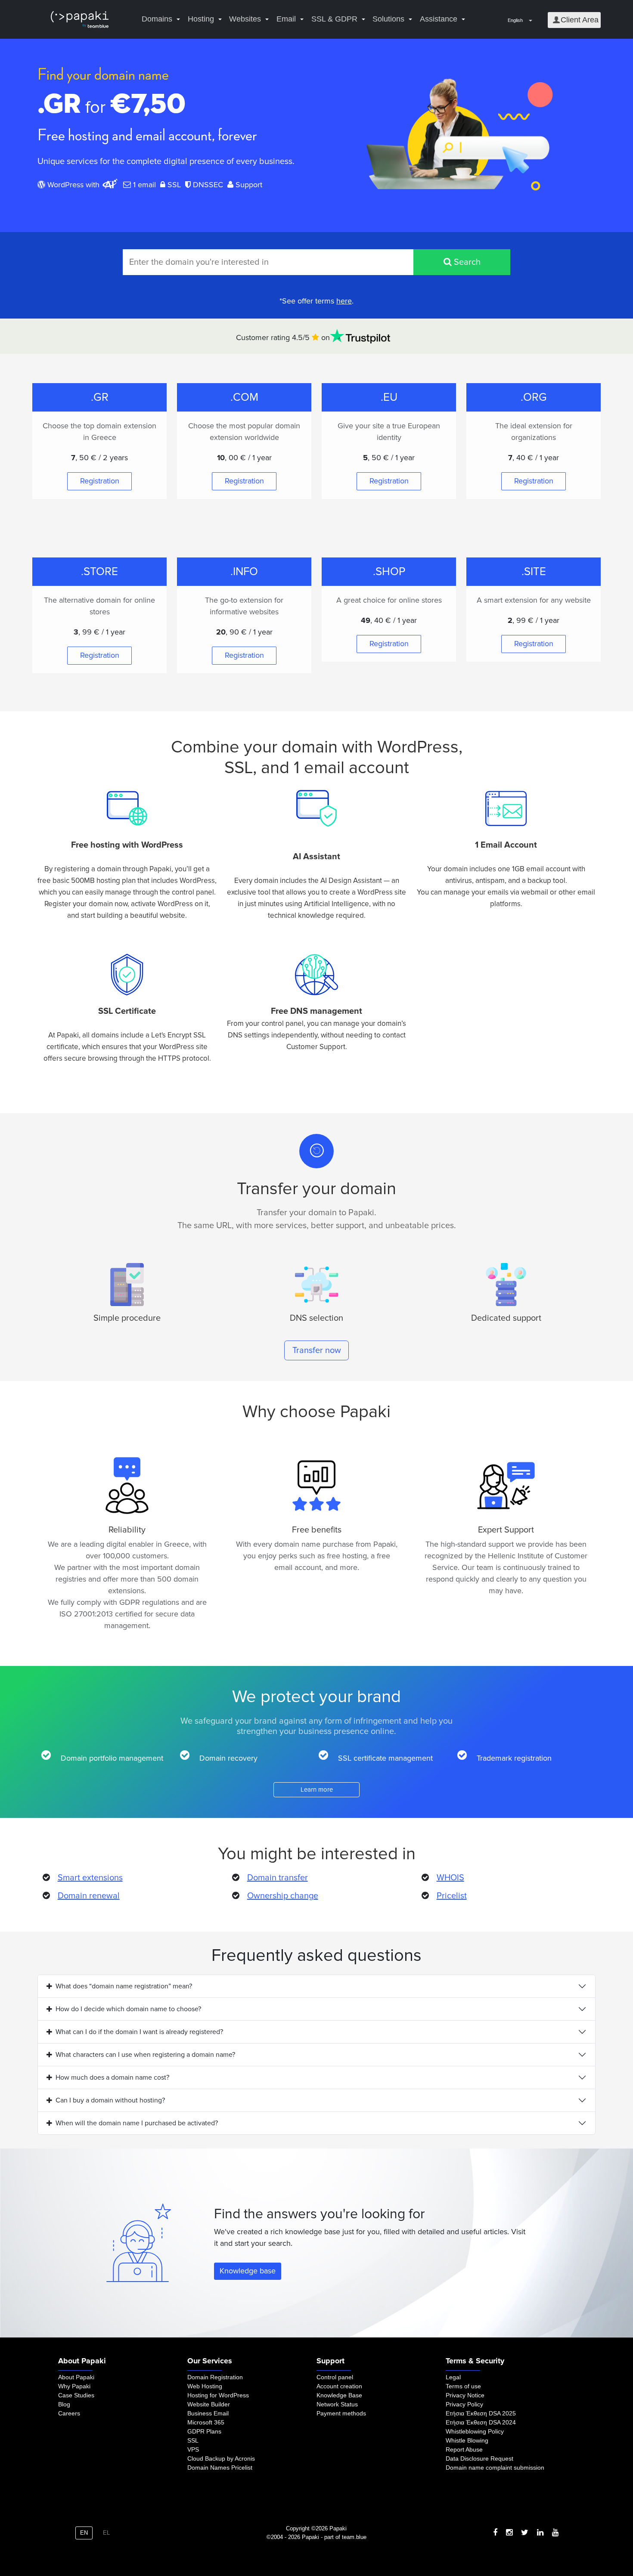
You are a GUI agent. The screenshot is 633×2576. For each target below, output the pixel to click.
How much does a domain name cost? (112, 2078)
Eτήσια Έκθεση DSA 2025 (481, 2413)
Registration (100, 481)
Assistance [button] (439, 19)
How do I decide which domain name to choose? (128, 2009)
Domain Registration (215, 2377)
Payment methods (341, 2413)
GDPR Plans (204, 2431)
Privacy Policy (464, 2404)
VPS (193, 2449)
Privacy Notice (465, 2395)
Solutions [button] (388, 19)
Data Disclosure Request (479, 2458)
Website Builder (209, 2404)
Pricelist (452, 1896)
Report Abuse (464, 2449)
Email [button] (286, 19)
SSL (193, 2440)
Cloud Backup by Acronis (221, 2458)
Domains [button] (157, 19)
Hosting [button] (201, 19)
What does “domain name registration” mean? (124, 1986)
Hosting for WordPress (218, 2395)
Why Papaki (74, 2386)
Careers (69, 2413)
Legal (453, 2377)
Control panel (335, 2377)
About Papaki (76, 2377)
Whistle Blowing (467, 2440)
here (344, 301)
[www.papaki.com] (80, 20)
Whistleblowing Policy (475, 2431)
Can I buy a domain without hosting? (110, 2100)
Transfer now (317, 1350)
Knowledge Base (339, 2395)
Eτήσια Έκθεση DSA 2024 (481, 2422)
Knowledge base (248, 2271)
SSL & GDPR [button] (334, 19)
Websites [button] (245, 19)
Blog (64, 2404)
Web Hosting (205, 2386)
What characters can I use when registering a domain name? (145, 2055)
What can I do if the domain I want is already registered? (139, 2032)
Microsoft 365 (206, 2422)
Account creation (339, 2386)
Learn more (317, 1790)
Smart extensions (90, 1878)
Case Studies (76, 2395)
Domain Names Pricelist (220, 2468)
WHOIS (450, 1878)
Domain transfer (278, 1878)
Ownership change (283, 1896)
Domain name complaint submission (495, 2468)
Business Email (208, 2413)
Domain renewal (89, 1896)
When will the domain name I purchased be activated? (137, 2123)
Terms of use (463, 2386)
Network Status (337, 2404)
